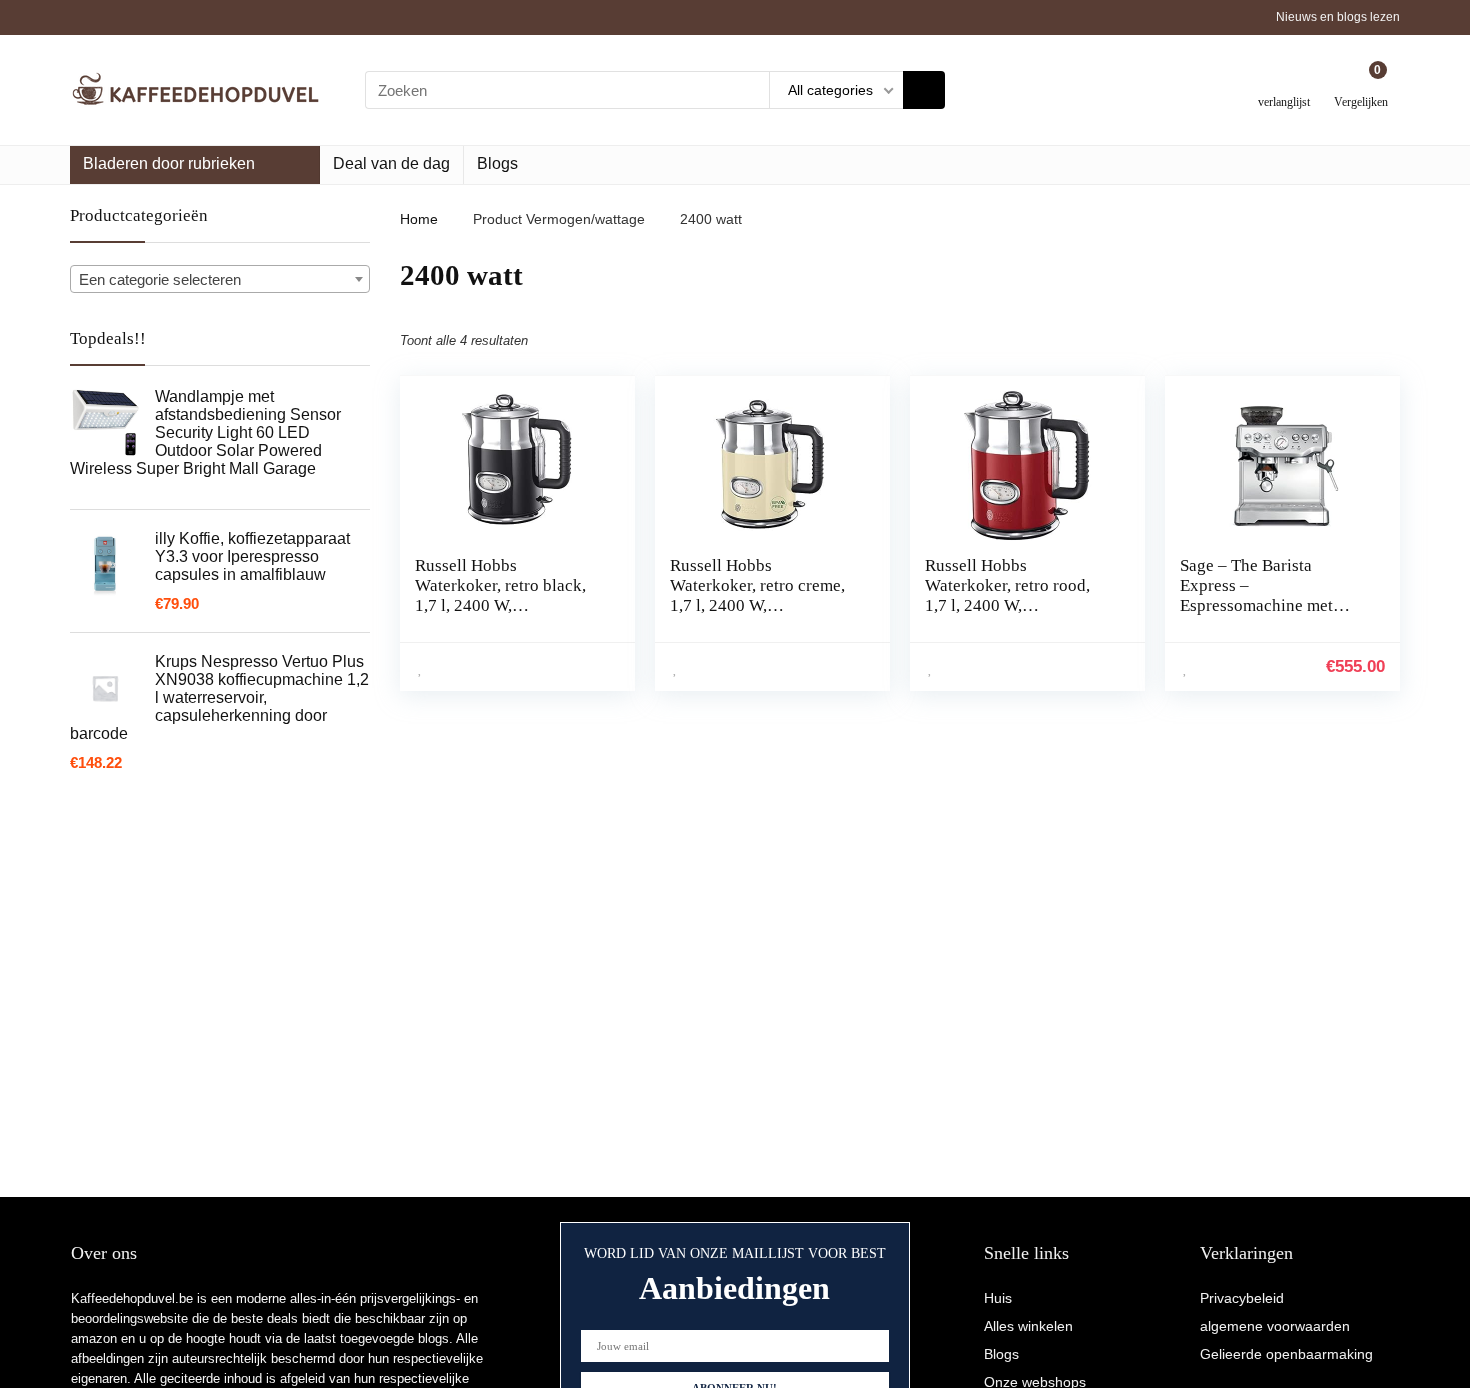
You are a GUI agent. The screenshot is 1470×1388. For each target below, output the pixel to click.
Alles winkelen (1028, 1326)
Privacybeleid (1242, 1298)
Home (419, 219)
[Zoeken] (924, 90)
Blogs (497, 163)
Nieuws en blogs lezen (1338, 17)
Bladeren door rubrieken (169, 163)
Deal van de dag (391, 163)
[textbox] (220, 280)
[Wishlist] (1284, 82)
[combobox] (220, 279)
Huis (998, 1298)
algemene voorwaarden (1275, 1326)
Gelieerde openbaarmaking (1286, 1354)
